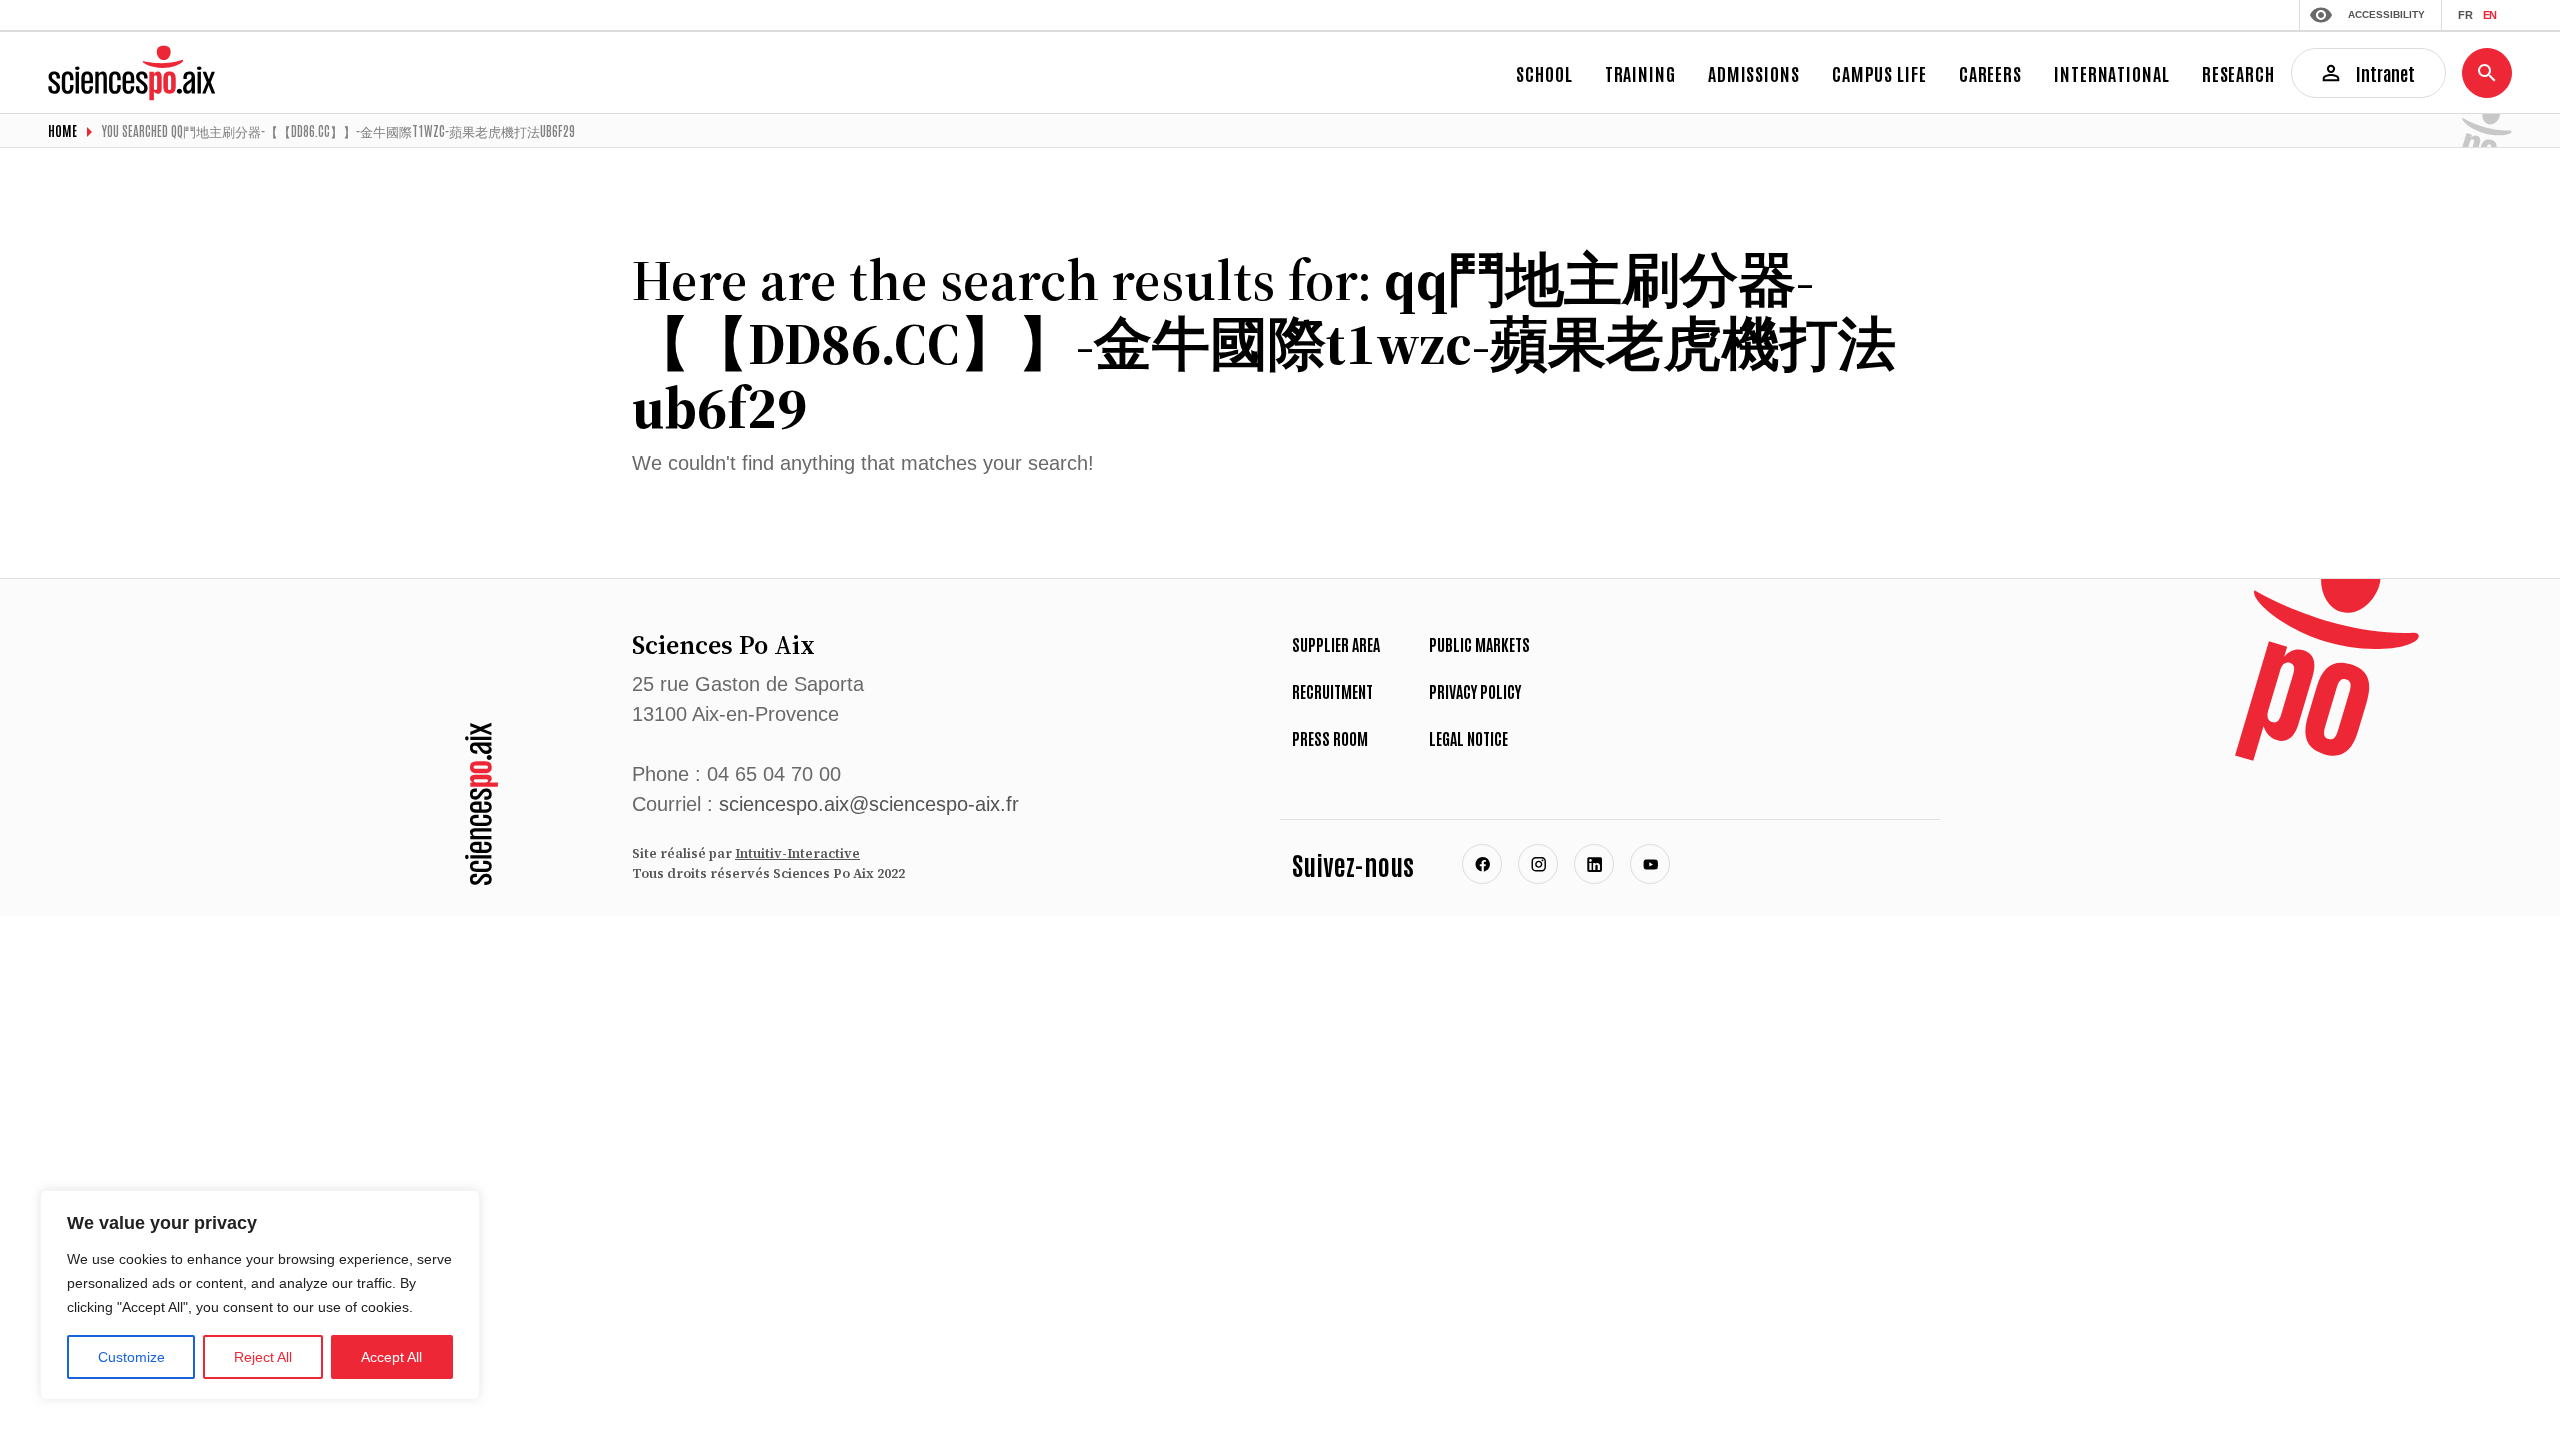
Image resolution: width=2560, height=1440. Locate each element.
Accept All (391, 1357)
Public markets (1479, 644)
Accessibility (2386, 14)
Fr (2465, 15)
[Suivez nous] (1482, 864)
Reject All (263, 1357)
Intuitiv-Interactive (797, 853)
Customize (131, 1357)
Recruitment (1332, 691)
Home (62, 130)
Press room (1330, 738)
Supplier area (1336, 644)
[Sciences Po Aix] (481, 803)
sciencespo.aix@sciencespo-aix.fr (869, 804)
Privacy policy (1475, 691)
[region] (260, 1295)
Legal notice (1468, 738)
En (2489, 15)
